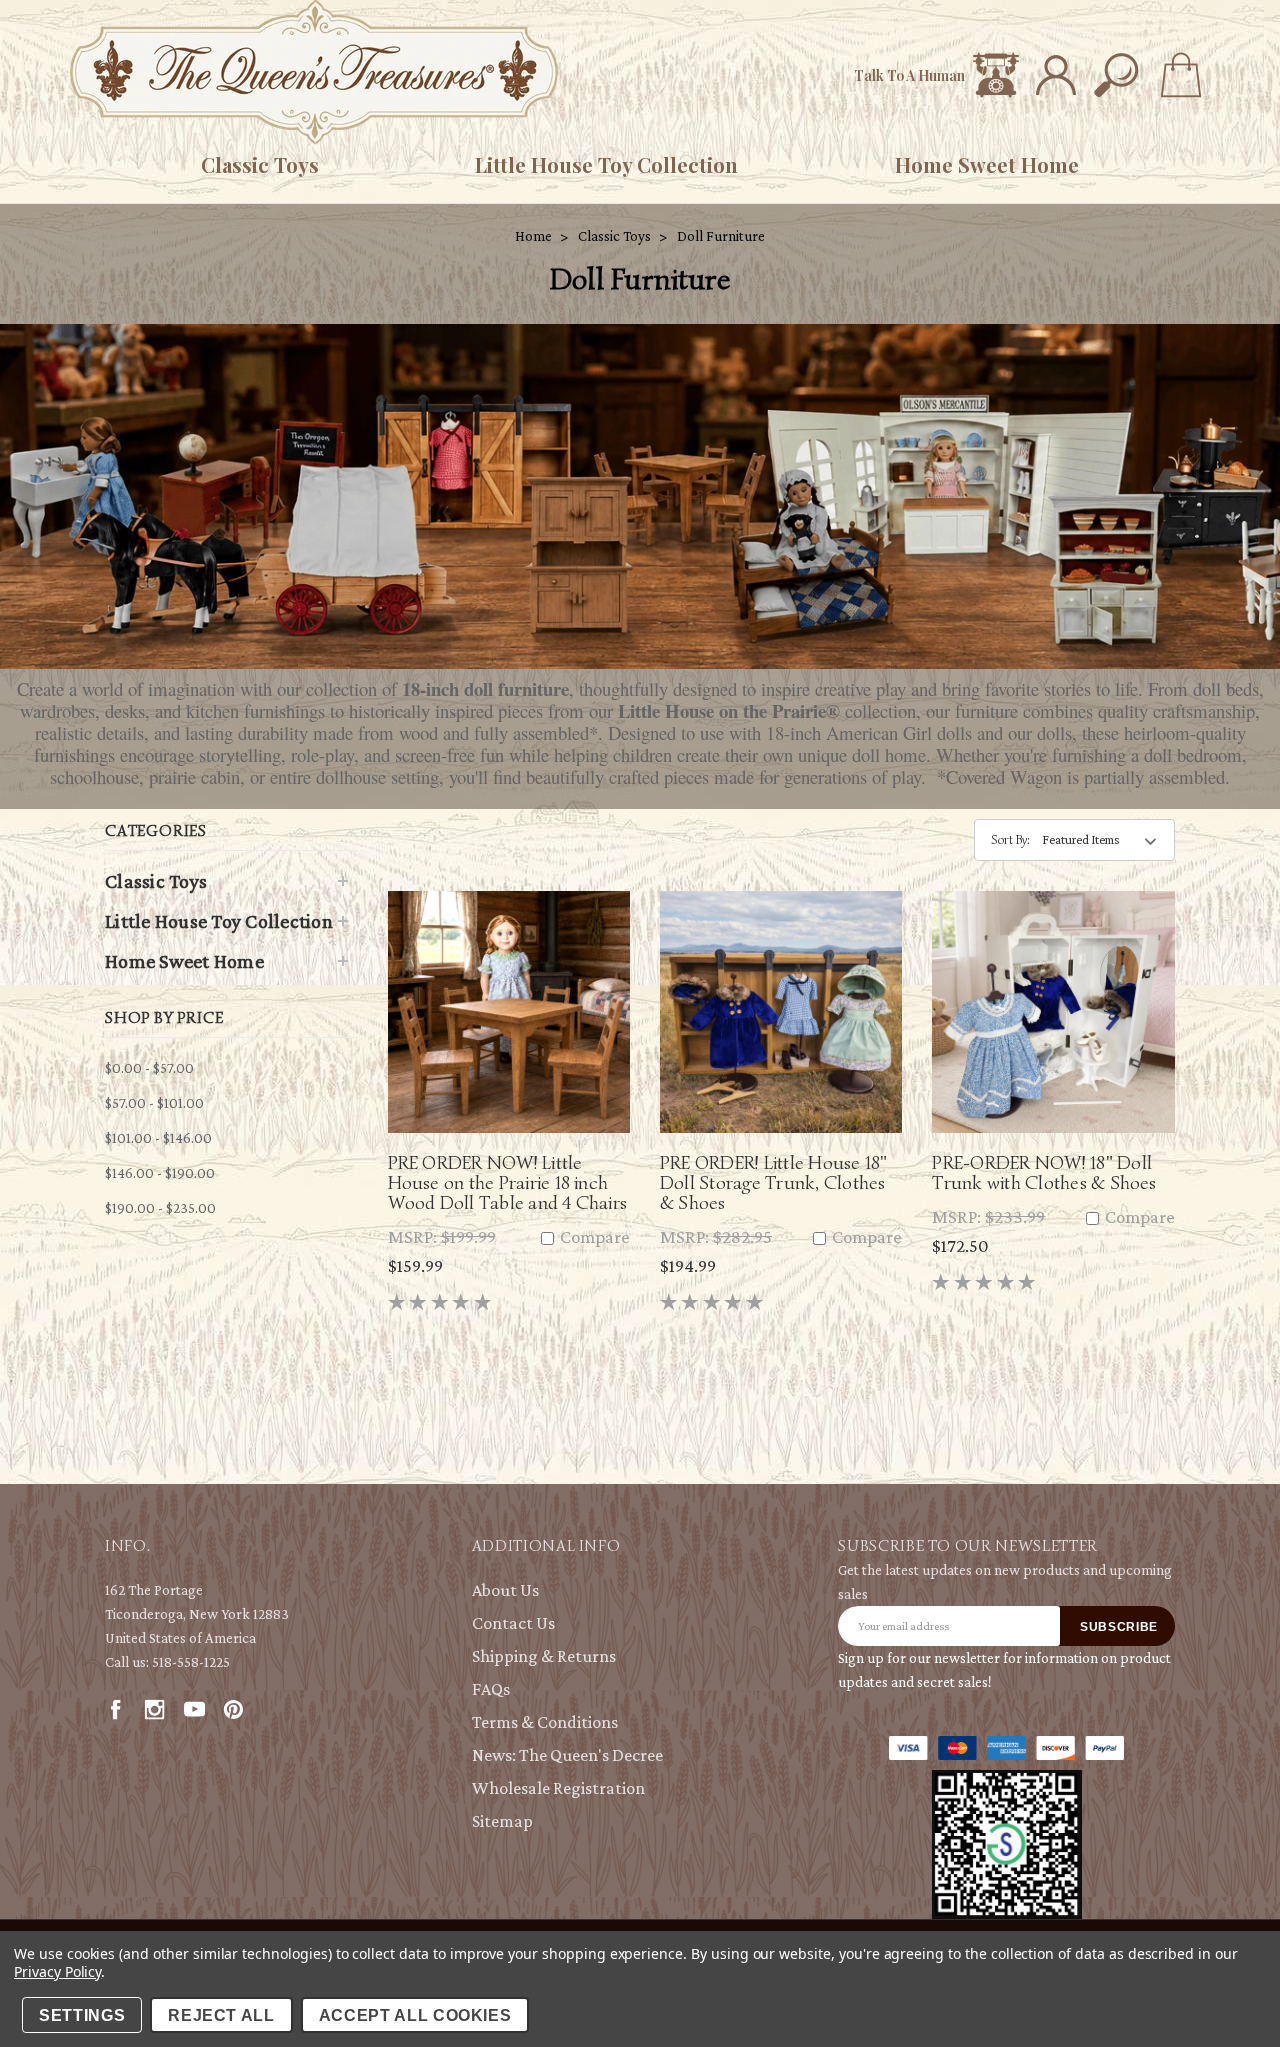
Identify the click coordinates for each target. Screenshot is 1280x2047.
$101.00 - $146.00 (158, 1138)
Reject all (221, 2015)
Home (533, 236)
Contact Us (513, 1623)
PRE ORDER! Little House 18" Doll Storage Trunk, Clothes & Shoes (773, 1182)
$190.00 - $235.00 (160, 1208)
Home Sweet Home (987, 164)
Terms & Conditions (545, 1722)
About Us (505, 1590)
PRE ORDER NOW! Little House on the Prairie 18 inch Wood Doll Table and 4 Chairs (508, 1182)
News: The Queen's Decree (567, 1755)
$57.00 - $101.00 (154, 1103)
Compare (593, 1237)
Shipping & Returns (544, 1656)
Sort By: (1010, 839)
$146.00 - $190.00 (160, 1173)
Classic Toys (260, 164)
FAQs (491, 1689)
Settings (82, 2015)
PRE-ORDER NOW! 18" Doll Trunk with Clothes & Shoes (1044, 1172)
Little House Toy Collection (606, 164)
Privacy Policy (57, 1971)
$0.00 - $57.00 (149, 1068)
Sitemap (502, 1821)
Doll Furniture (721, 236)
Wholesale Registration (558, 1788)
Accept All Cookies (415, 2015)
